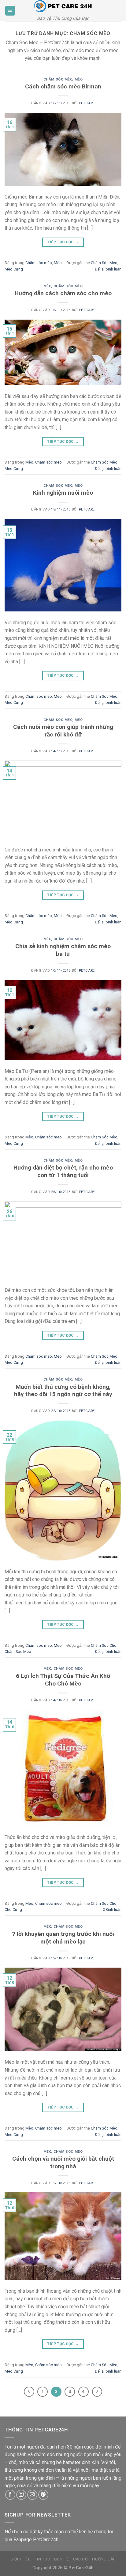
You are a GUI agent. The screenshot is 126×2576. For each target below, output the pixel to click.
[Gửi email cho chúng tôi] (32, 2495)
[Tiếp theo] (97, 2392)
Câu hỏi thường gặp (94, 2559)
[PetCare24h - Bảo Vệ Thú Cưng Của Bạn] (63, 6)
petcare (87, 103)
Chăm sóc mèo (58, 79)
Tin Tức (43, 2559)
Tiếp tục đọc (63, 242)
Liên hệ (61, 2559)
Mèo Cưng (14, 269)
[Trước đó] (29, 2392)
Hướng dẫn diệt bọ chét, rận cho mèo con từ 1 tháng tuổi (63, 1171)
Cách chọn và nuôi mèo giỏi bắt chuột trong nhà (63, 2162)
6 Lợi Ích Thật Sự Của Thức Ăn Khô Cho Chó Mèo (63, 1680)
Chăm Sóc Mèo (104, 263)
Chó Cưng (13, 1910)
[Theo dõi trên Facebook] (10, 2495)
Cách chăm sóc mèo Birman (63, 86)
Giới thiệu (20, 2559)
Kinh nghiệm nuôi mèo (63, 493)
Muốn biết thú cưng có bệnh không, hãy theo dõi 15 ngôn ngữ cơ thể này (63, 1391)
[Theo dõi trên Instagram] (21, 2495)
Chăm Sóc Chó (104, 1645)
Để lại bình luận (108, 269)
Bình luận (112, 1910)
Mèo (79, 79)
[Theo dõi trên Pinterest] (43, 2495)
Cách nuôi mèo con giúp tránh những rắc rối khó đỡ (63, 731)
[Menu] (10, 11)
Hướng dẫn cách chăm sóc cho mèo (63, 293)
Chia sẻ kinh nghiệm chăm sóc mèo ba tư (63, 950)
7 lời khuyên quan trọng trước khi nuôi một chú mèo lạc (63, 1938)
